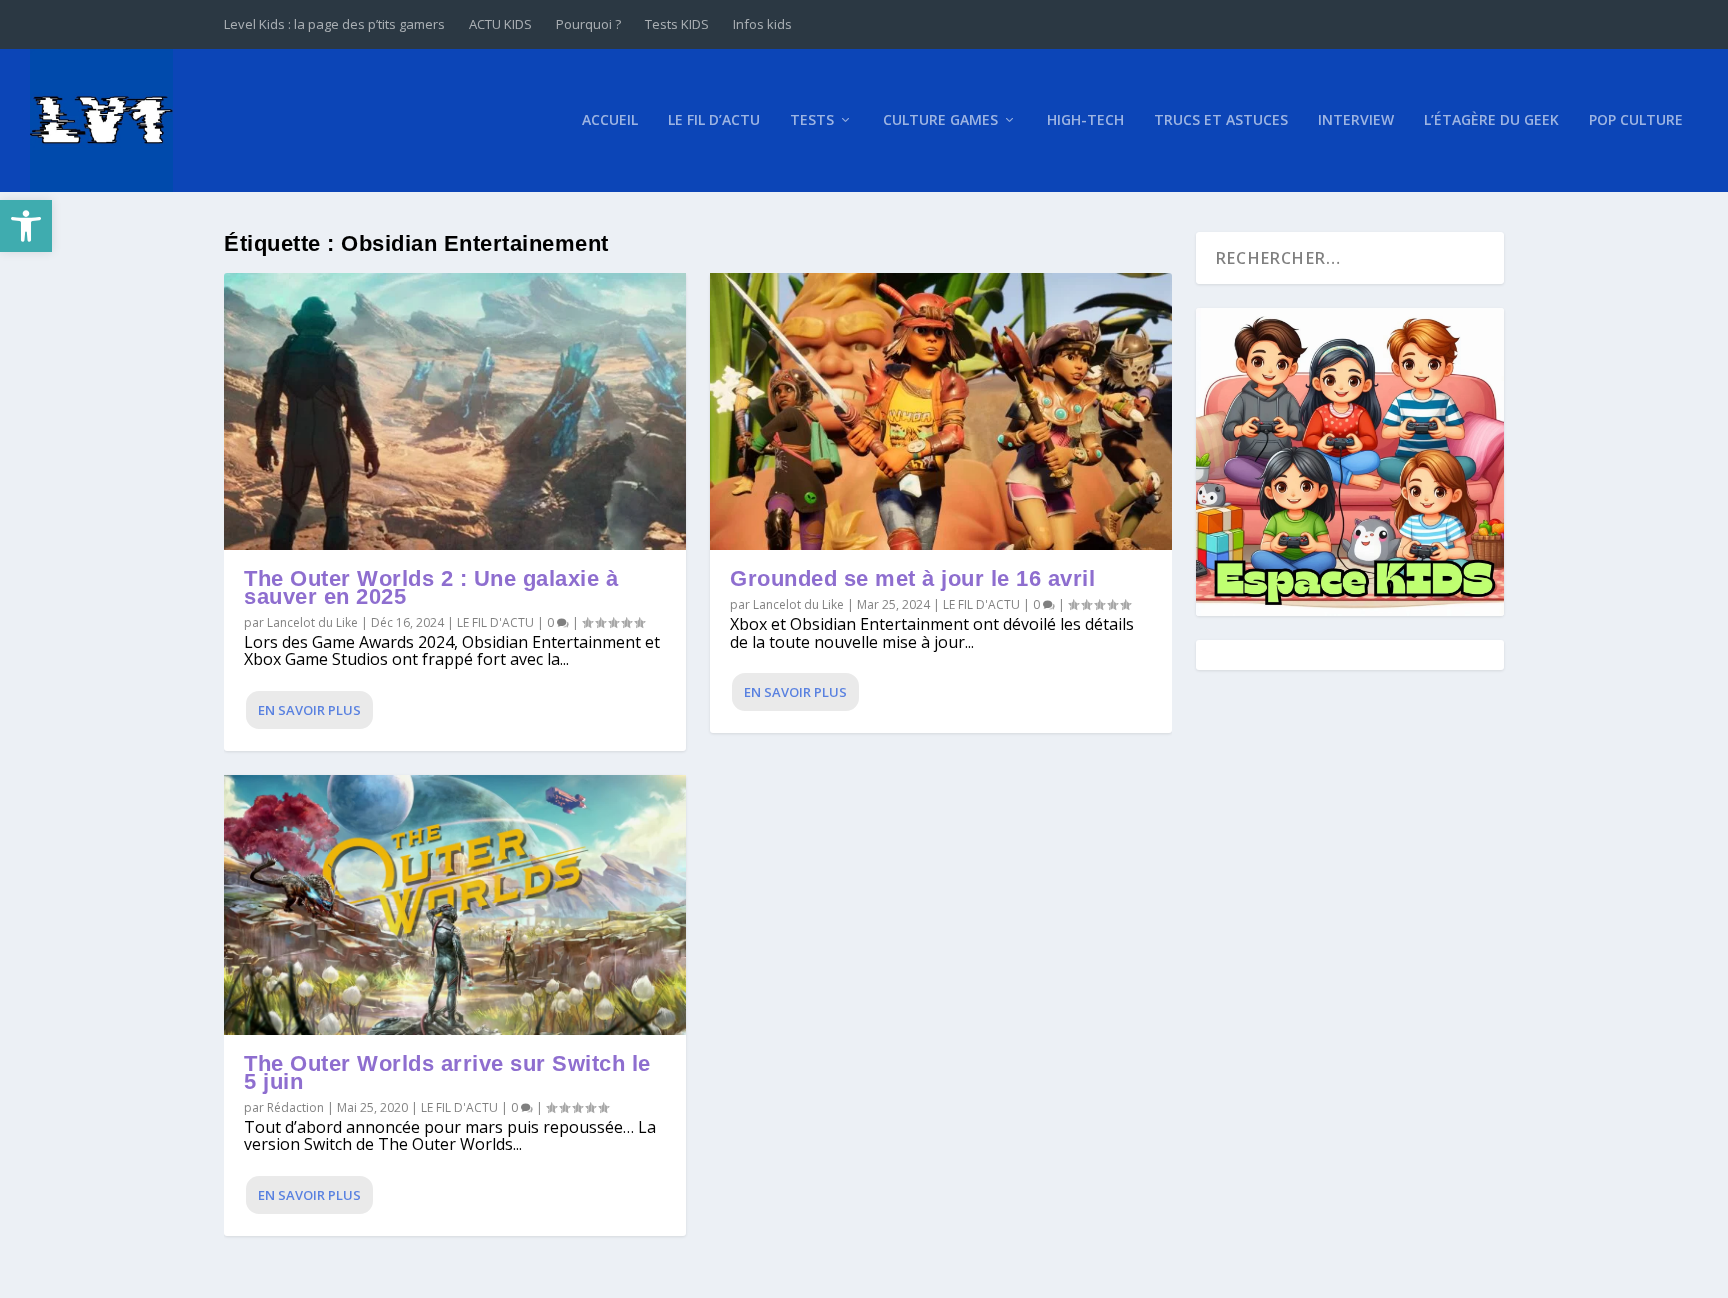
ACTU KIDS (500, 24)
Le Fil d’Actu (714, 120)
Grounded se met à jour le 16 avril (912, 578)
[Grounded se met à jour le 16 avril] (941, 411)
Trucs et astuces (1221, 120)
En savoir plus (309, 710)
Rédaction (295, 1107)
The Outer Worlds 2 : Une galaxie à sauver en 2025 (431, 587)
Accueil (610, 120)
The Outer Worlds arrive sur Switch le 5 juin (447, 1072)
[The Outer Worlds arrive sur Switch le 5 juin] (455, 905)
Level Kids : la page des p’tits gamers (334, 24)
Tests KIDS (677, 24)
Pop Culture (1636, 120)
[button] (26, 226)
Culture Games (940, 120)
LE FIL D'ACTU (495, 622)
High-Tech (1085, 120)
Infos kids (762, 24)
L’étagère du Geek (1491, 120)
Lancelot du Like (312, 622)
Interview (1356, 120)
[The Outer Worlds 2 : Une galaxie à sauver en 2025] (455, 411)
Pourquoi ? (588, 24)
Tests (812, 120)
